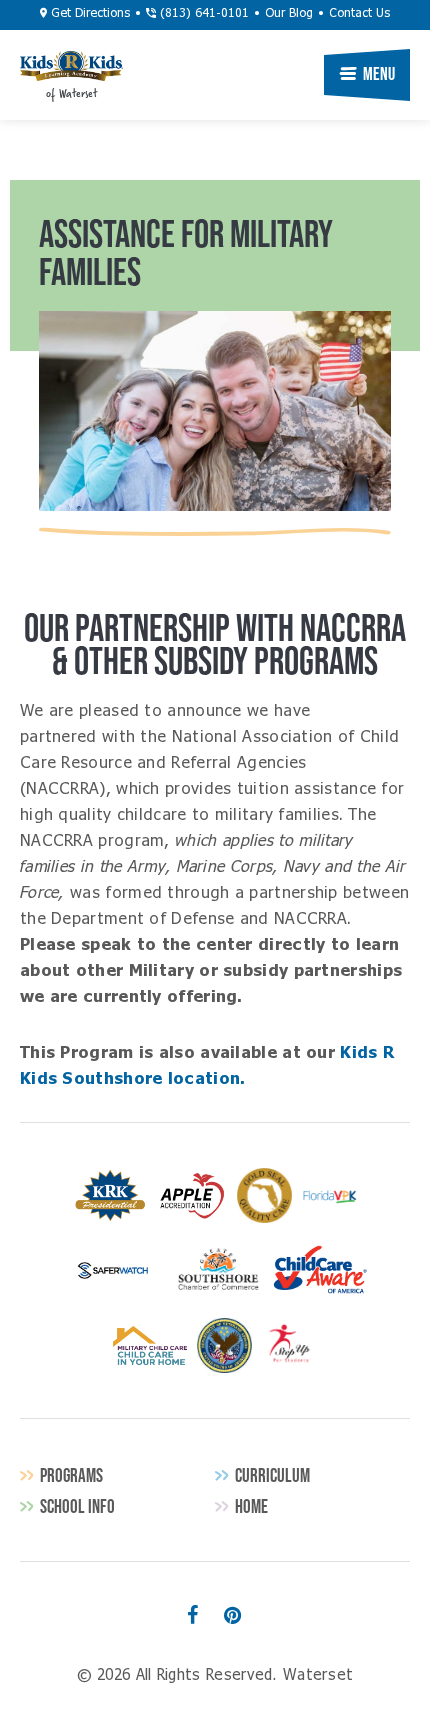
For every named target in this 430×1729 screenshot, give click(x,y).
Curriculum (272, 1475)
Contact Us (359, 14)
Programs (71, 1475)
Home (251, 1506)
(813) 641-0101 (202, 14)
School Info (77, 1506)
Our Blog (289, 14)
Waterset (71, 66)
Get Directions (88, 14)
